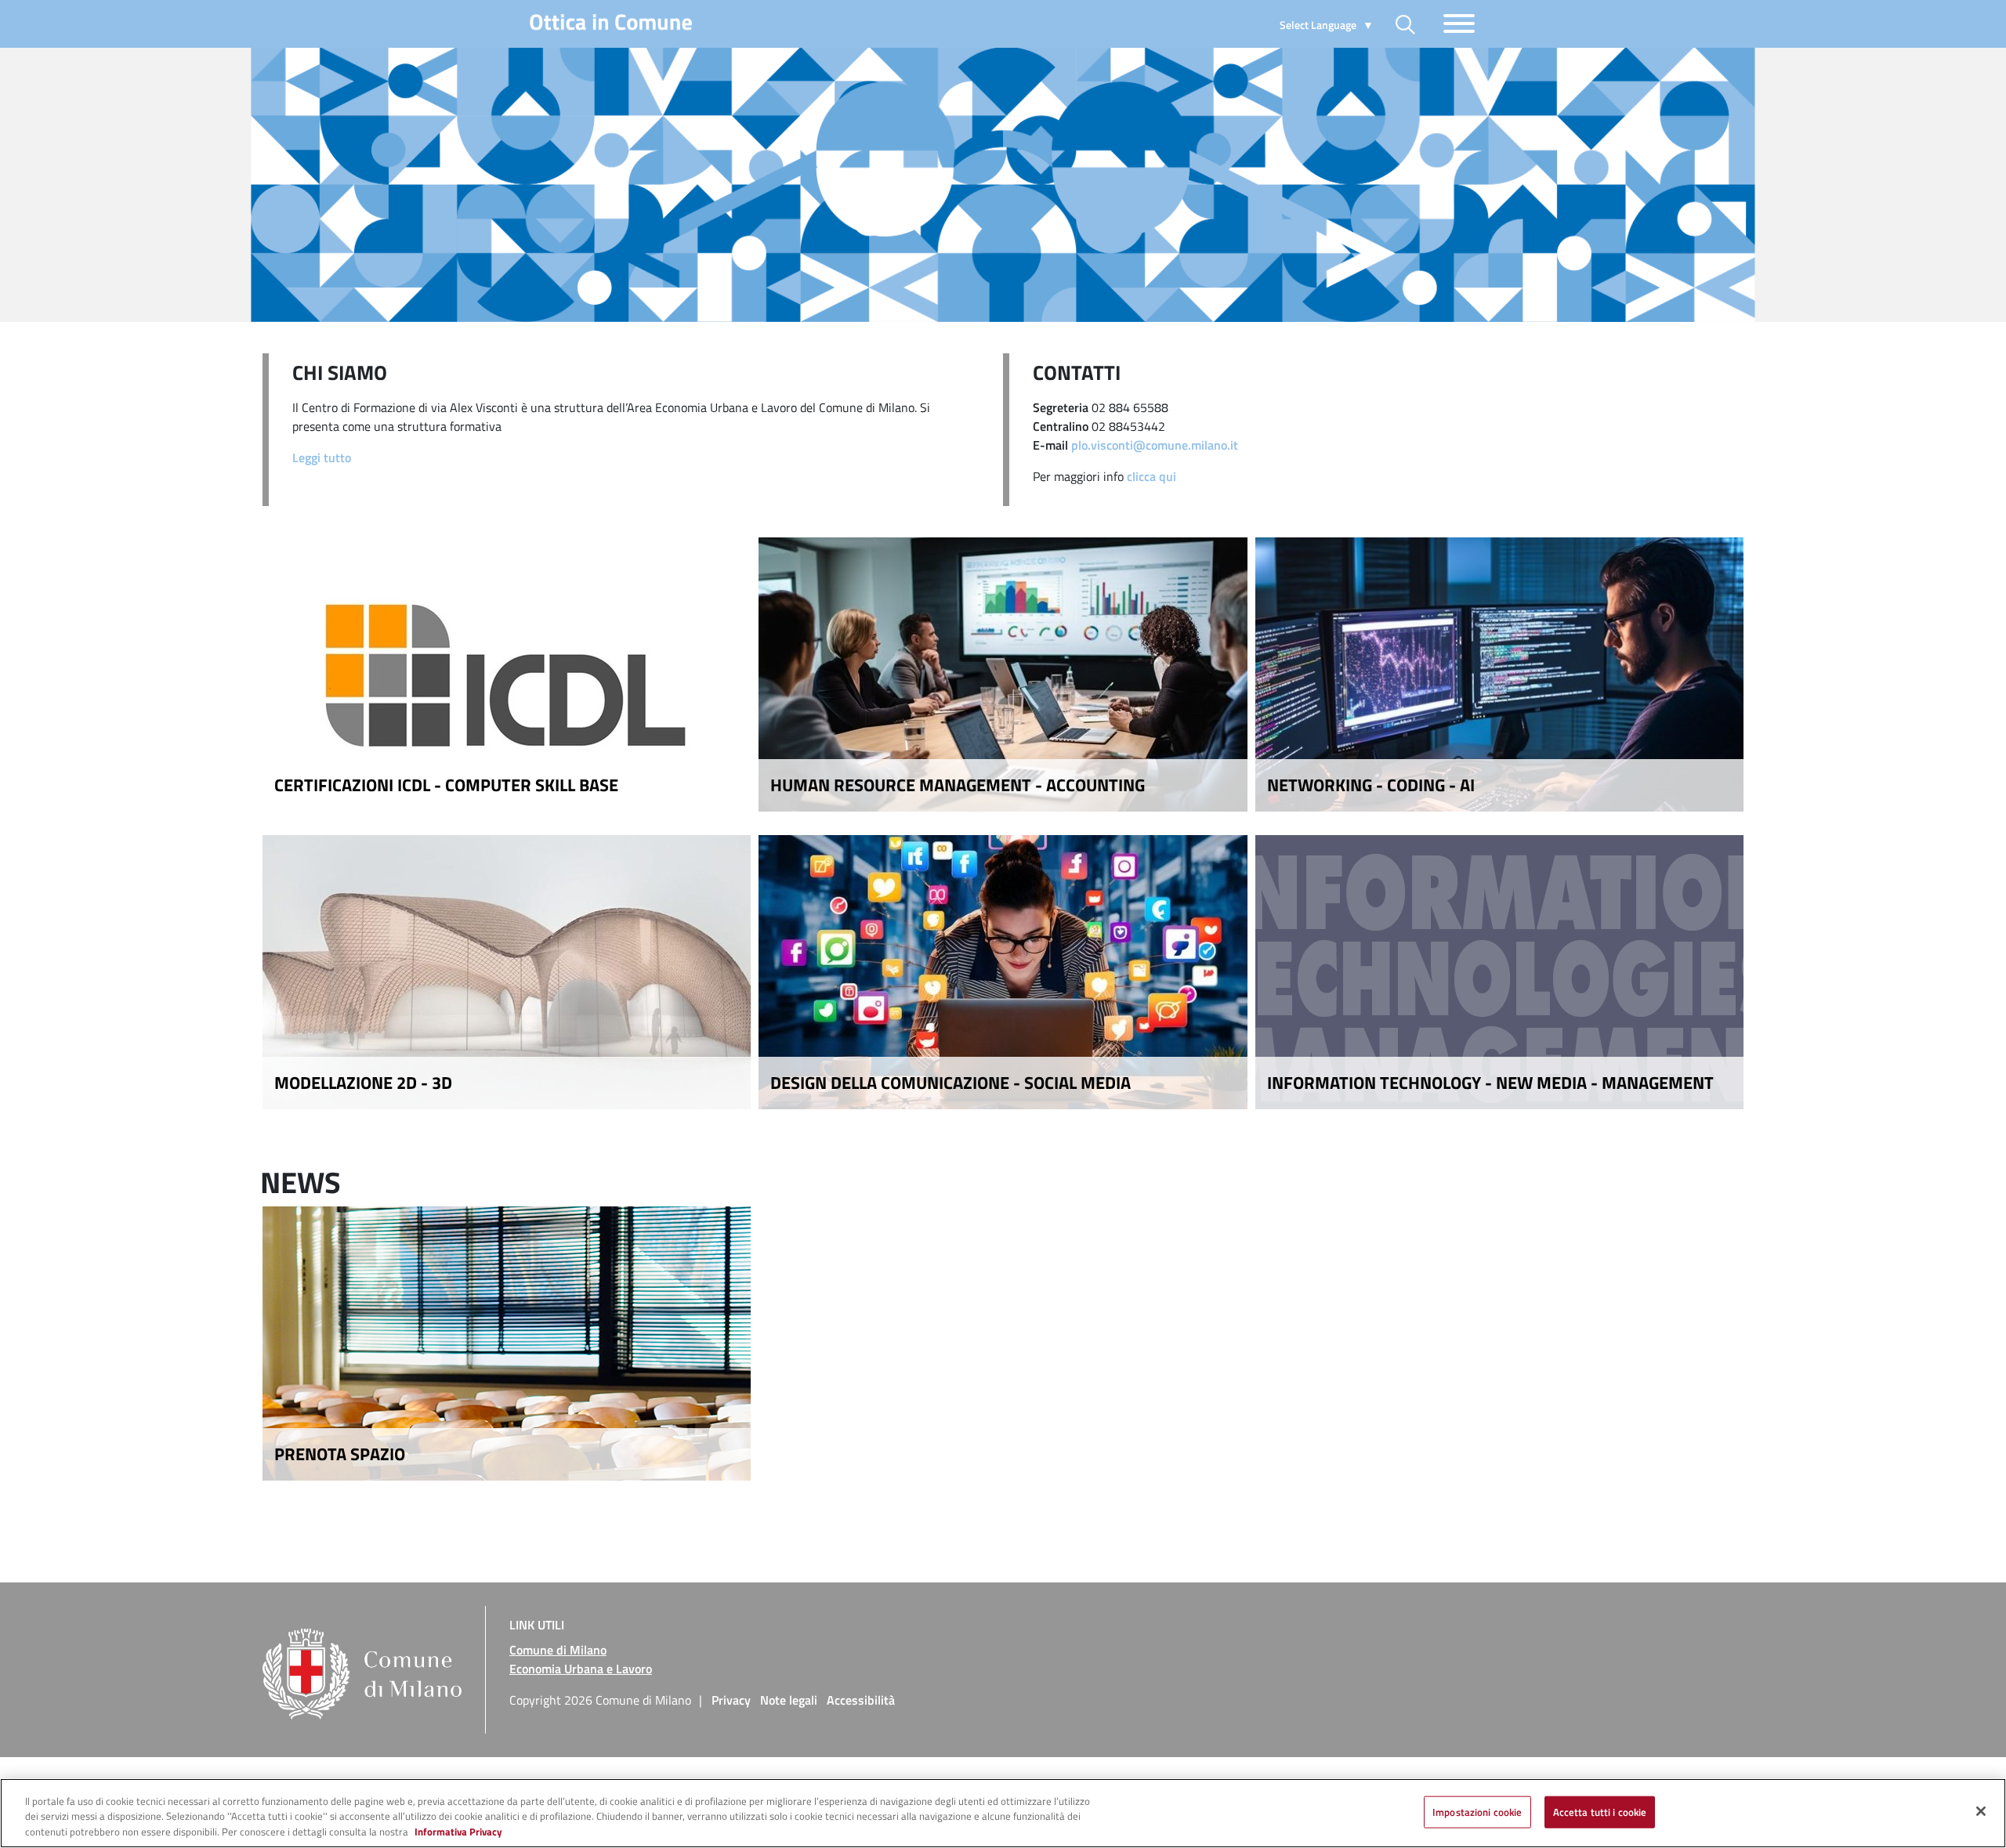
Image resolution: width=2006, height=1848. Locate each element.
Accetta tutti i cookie (1600, 1811)
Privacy (731, 1700)
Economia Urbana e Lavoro (581, 1669)
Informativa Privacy (458, 1832)
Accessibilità (861, 1700)
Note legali (789, 1700)
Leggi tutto (322, 457)
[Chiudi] (1981, 1811)
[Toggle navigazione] (1459, 24)
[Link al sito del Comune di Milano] (368, 1650)
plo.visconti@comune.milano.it (1155, 445)
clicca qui (1151, 476)
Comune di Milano (558, 1650)
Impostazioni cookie (1477, 1811)
